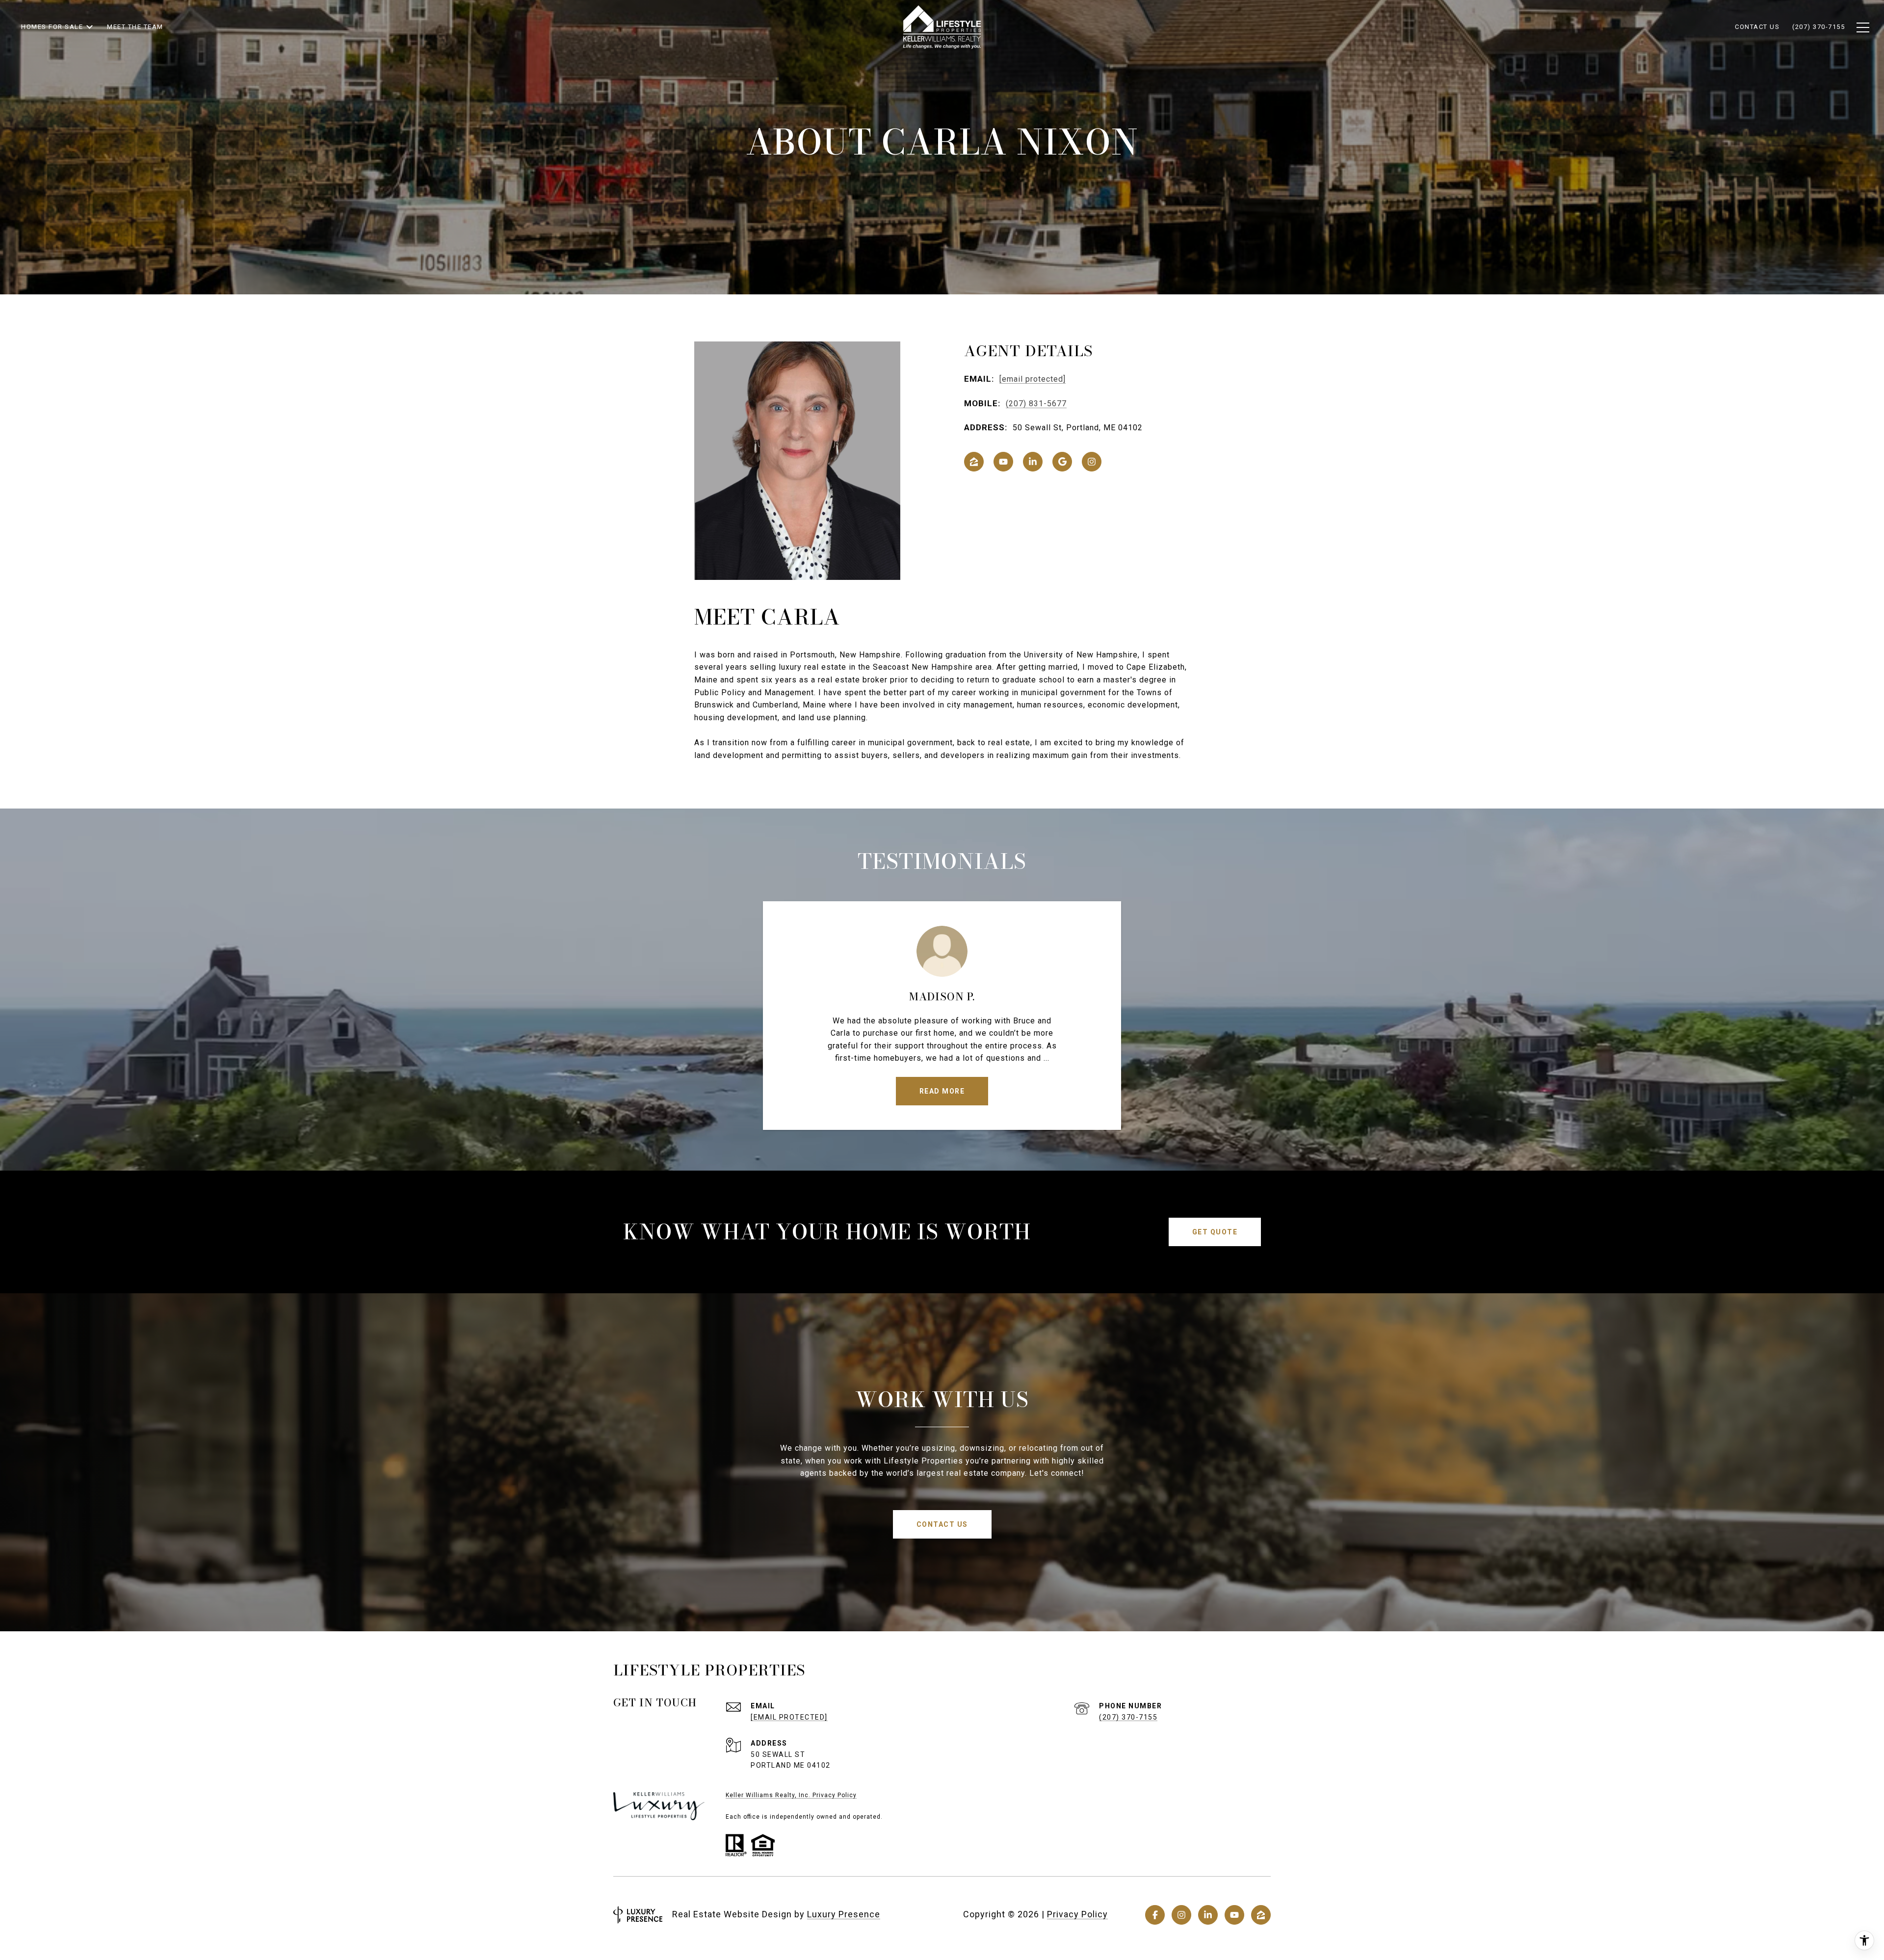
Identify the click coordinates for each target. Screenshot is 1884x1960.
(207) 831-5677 (1036, 404)
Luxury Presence (844, 1914)
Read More (942, 1091)
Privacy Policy (1077, 1914)
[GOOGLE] (1062, 462)
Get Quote (1215, 1232)
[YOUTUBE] (1003, 462)
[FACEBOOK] (1155, 1915)
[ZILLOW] (974, 462)
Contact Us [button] (942, 1524)
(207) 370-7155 (1128, 1717)
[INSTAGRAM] (1092, 462)
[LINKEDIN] (1033, 462)
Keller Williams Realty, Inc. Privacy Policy (791, 1795)
